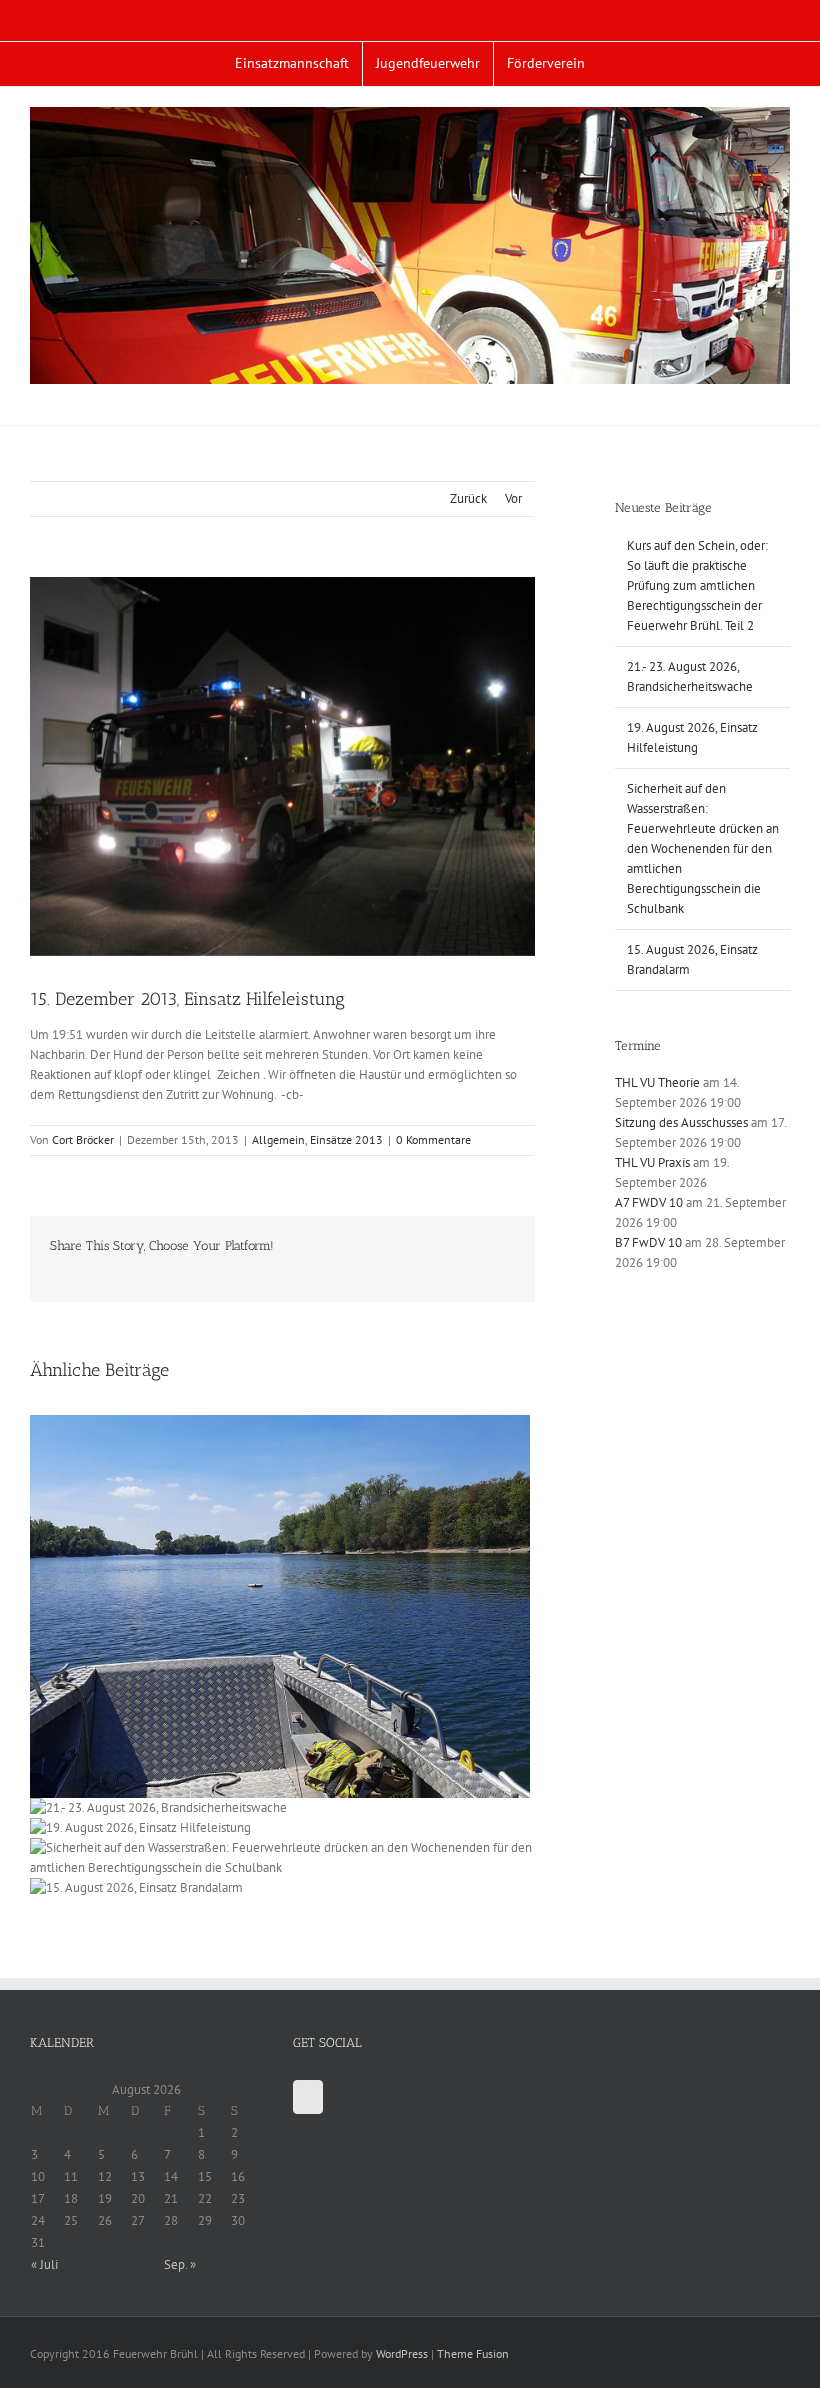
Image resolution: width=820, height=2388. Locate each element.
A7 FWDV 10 (649, 1202)
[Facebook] (308, 2097)
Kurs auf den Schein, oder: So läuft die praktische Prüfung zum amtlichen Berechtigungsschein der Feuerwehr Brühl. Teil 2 (697, 585)
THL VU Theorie (657, 1082)
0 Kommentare (433, 1139)
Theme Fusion (473, 2353)
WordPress (402, 2353)
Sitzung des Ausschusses (681, 1122)
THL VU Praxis (652, 1162)
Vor (513, 498)
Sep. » (180, 2264)
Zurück (468, 498)
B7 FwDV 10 (648, 1242)
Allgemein (278, 1139)
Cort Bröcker (83, 1139)
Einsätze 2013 (346, 1139)
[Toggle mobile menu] (782, 394)
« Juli (44, 2264)
